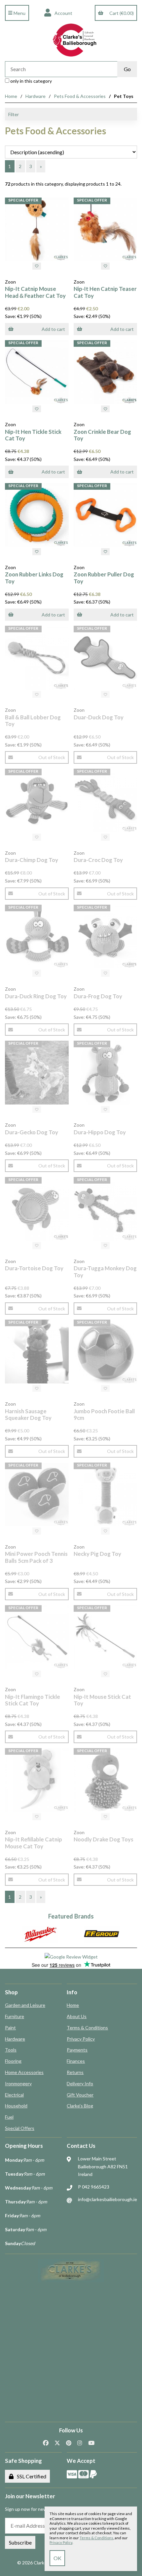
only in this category (31, 81)
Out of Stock (52, 757)
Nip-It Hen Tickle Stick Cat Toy (33, 435)
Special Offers (20, 2128)
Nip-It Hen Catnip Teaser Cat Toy (105, 292)
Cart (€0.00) (121, 13)
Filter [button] (14, 114)
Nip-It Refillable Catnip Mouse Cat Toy (34, 1843)
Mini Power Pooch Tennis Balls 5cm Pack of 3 (36, 1557)
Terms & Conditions (87, 2028)
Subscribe (20, 2542)
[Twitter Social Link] (57, 2443)
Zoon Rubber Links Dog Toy (34, 578)
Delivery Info (80, 2083)
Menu (19, 13)
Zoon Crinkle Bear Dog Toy (102, 435)
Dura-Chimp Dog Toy (32, 860)
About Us (77, 2016)
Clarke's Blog (80, 2106)
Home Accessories (24, 2072)
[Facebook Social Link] (46, 2443)
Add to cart (53, 329)
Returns (75, 2072)
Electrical (14, 2095)
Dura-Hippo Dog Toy (100, 1132)
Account (62, 13)
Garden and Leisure (25, 2005)
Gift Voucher (80, 2095)
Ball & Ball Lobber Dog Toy (33, 721)
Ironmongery (18, 2083)
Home (11, 96)
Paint (10, 2028)
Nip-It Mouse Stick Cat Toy (102, 1700)
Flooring (13, 2061)
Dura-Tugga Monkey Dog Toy (105, 1271)
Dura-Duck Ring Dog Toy (36, 996)
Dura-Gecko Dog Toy (32, 1132)
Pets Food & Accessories (80, 96)
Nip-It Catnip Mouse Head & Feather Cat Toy (35, 292)
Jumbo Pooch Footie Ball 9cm (104, 1414)
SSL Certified (31, 2476)
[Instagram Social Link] (80, 2443)
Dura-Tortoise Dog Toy (34, 1268)
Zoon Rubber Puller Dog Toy (104, 578)
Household (16, 2106)
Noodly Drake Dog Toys (104, 1839)
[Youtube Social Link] (91, 2443)
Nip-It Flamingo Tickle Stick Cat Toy (33, 1700)
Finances (76, 2061)
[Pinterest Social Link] (69, 2443)
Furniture (15, 2016)
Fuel (9, 2117)
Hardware (35, 96)
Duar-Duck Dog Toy (99, 717)
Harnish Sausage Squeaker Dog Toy (28, 1414)
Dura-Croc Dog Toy (98, 860)
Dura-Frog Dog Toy (98, 996)
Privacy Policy (81, 2039)
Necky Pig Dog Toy (97, 1554)
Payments (77, 2050)
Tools (11, 2050)
